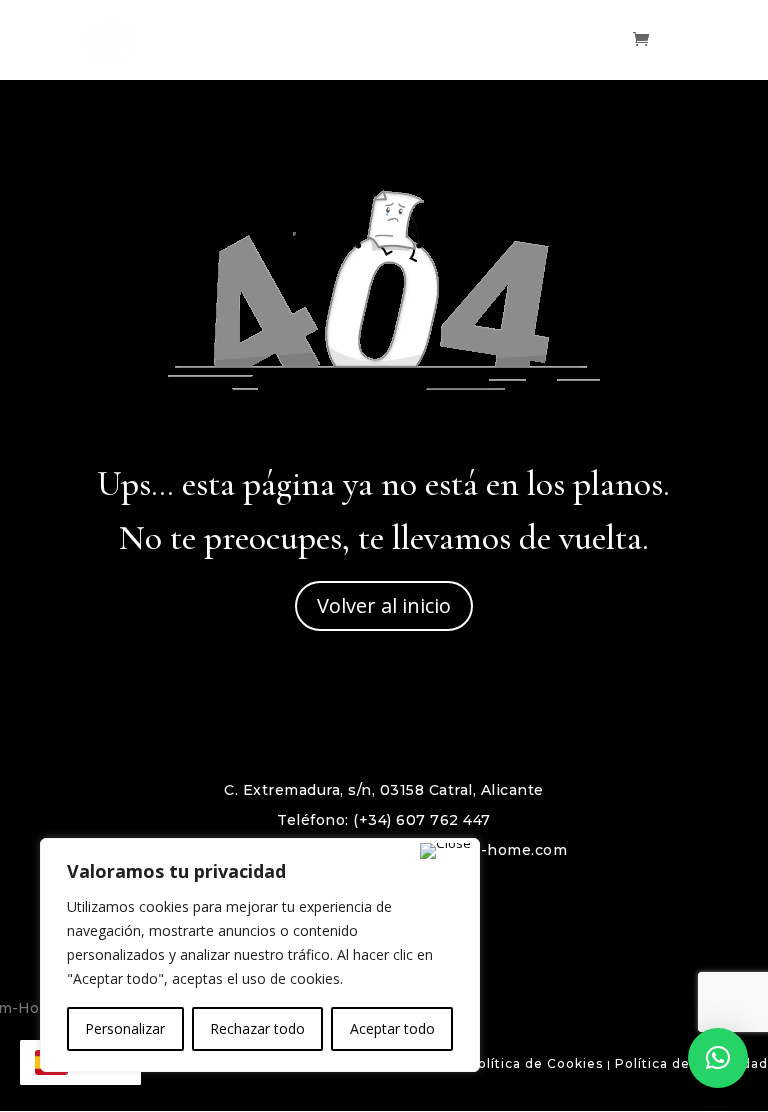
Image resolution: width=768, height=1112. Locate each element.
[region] (260, 955)
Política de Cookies (535, 1063)
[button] (718, 1058)
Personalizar (125, 1028)
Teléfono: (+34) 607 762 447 (384, 820)
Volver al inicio (384, 605)
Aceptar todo (392, 1028)
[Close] (445, 851)
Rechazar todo (257, 1028)
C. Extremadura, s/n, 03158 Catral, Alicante (384, 790)
